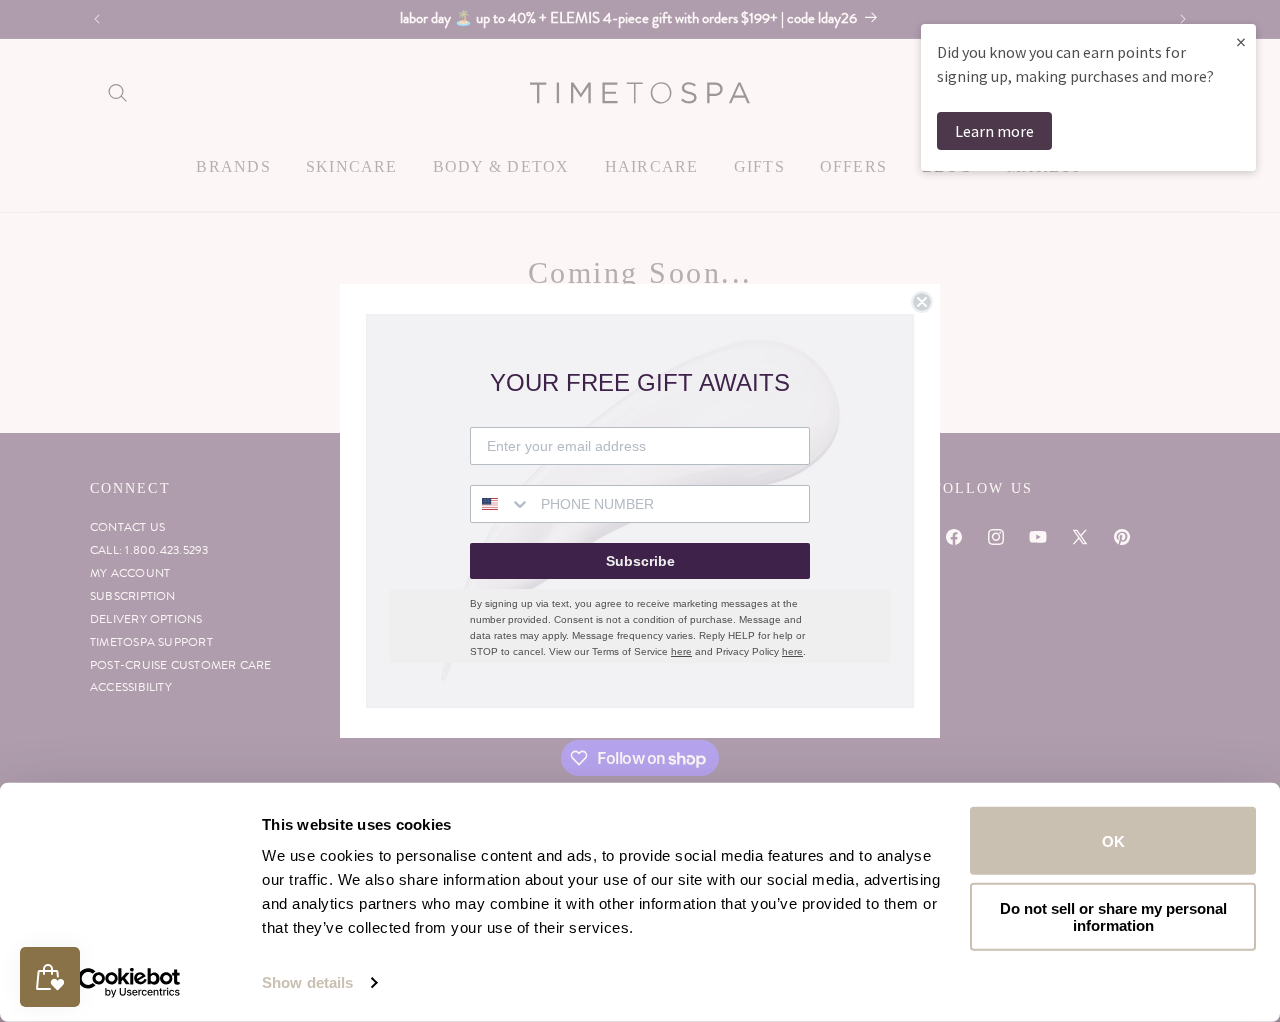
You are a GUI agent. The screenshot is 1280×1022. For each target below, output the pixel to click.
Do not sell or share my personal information (1113, 916)
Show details (307, 982)
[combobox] (501, 504)
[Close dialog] (922, 302)
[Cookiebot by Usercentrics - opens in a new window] (129, 983)
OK (1113, 840)
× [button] (1241, 41)
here (681, 651)
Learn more (994, 131)
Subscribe (640, 561)
